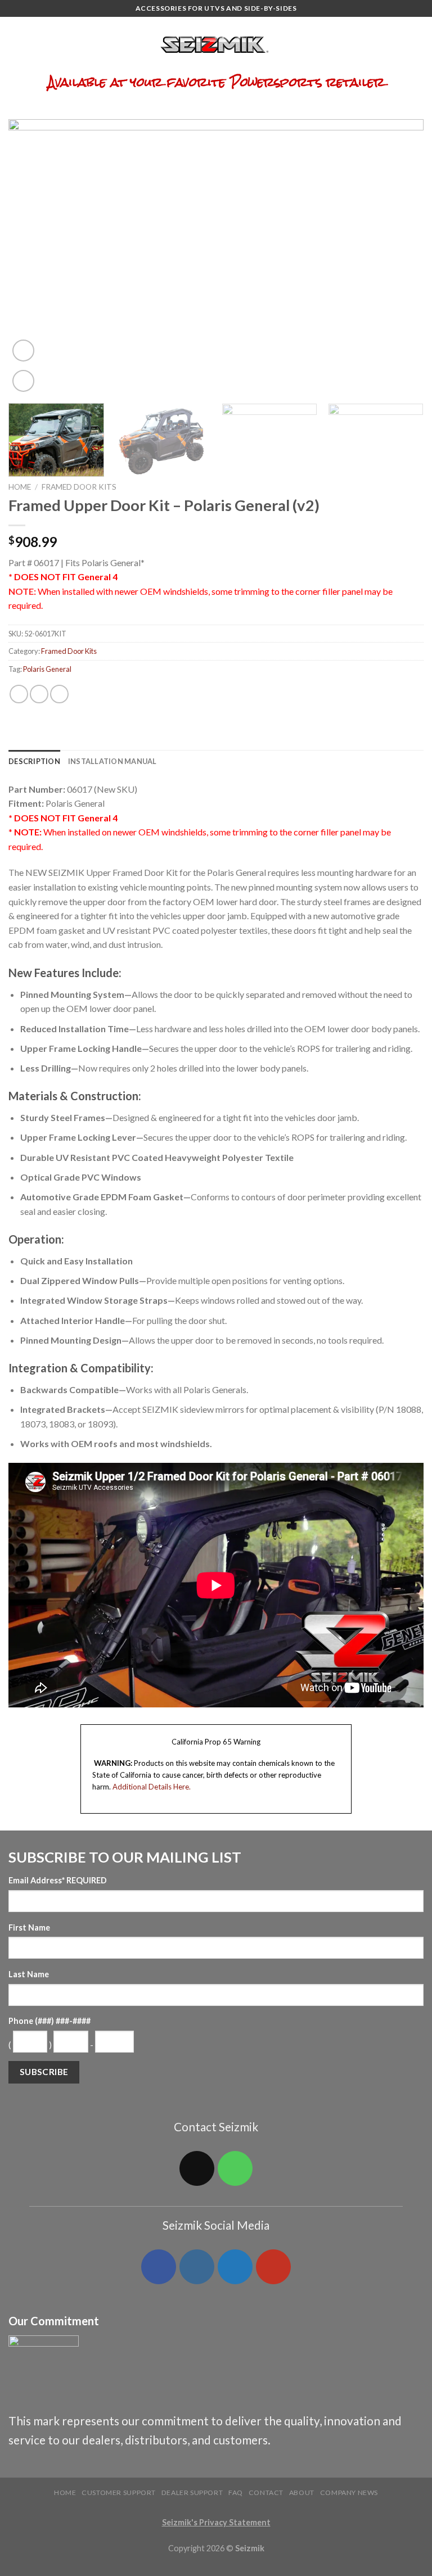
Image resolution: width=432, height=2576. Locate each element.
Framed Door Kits (79, 487)
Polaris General (47, 669)
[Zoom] (23, 381)
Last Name (29, 1974)
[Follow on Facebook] (159, 2267)
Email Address (58, 1880)
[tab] (34, 761)
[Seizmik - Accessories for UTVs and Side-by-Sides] (216, 45)
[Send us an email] (197, 2168)
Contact (266, 2493)
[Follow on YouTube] (273, 2267)
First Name (29, 1928)
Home (20, 487)
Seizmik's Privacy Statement (216, 2522)
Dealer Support (192, 2493)
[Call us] (235, 2168)
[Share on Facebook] (19, 694)
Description (34, 761)
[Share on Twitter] (39, 694)
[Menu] (15, 45)
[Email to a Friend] (59, 694)
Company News (349, 2493)
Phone (49, 2021)
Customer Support (119, 2493)
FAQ (236, 2493)
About (302, 2493)
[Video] (23, 351)
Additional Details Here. (152, 1787)
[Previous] (31, 257)
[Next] (401, 257)
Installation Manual (112, 761)
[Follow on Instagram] (197, 2267)
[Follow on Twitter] (235, 2267)
